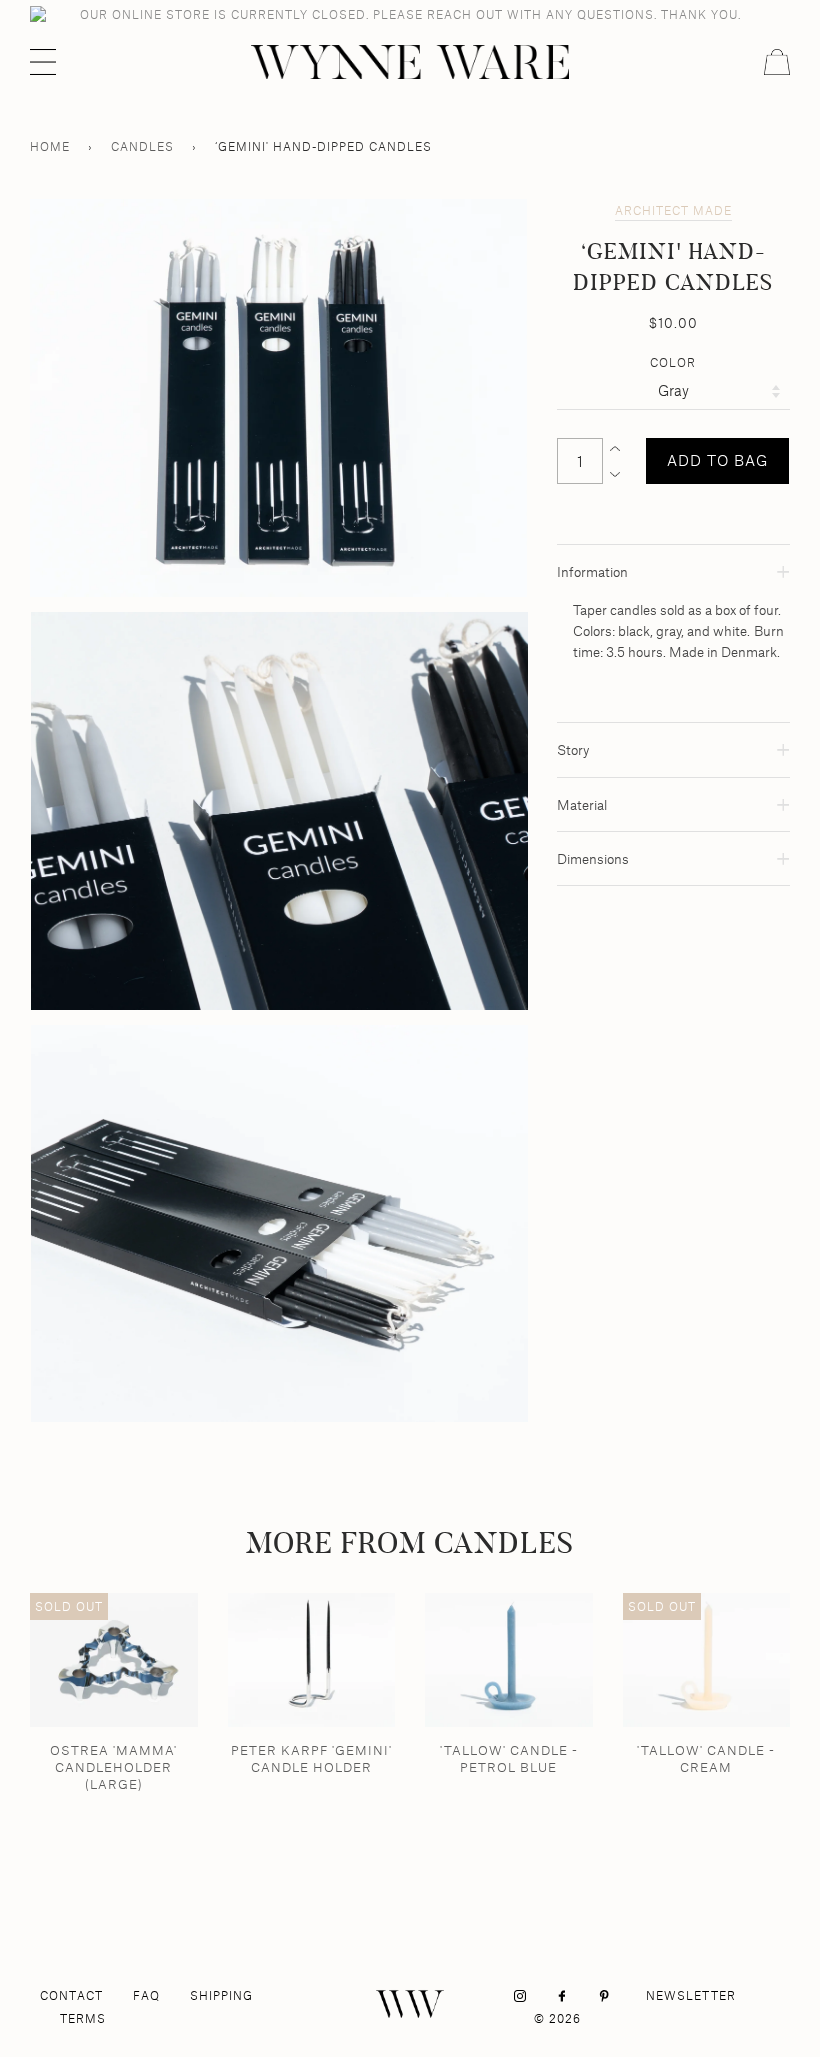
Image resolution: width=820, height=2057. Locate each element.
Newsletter (691, 1995)
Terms (83, 2018)
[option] (278, 398)
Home (50, 146)
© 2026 (557, 2018)
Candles (142, 146)
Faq (146, 1995)
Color (673, 362)
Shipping (221, 1995)
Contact (71, 1995)
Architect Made (673, 210)
